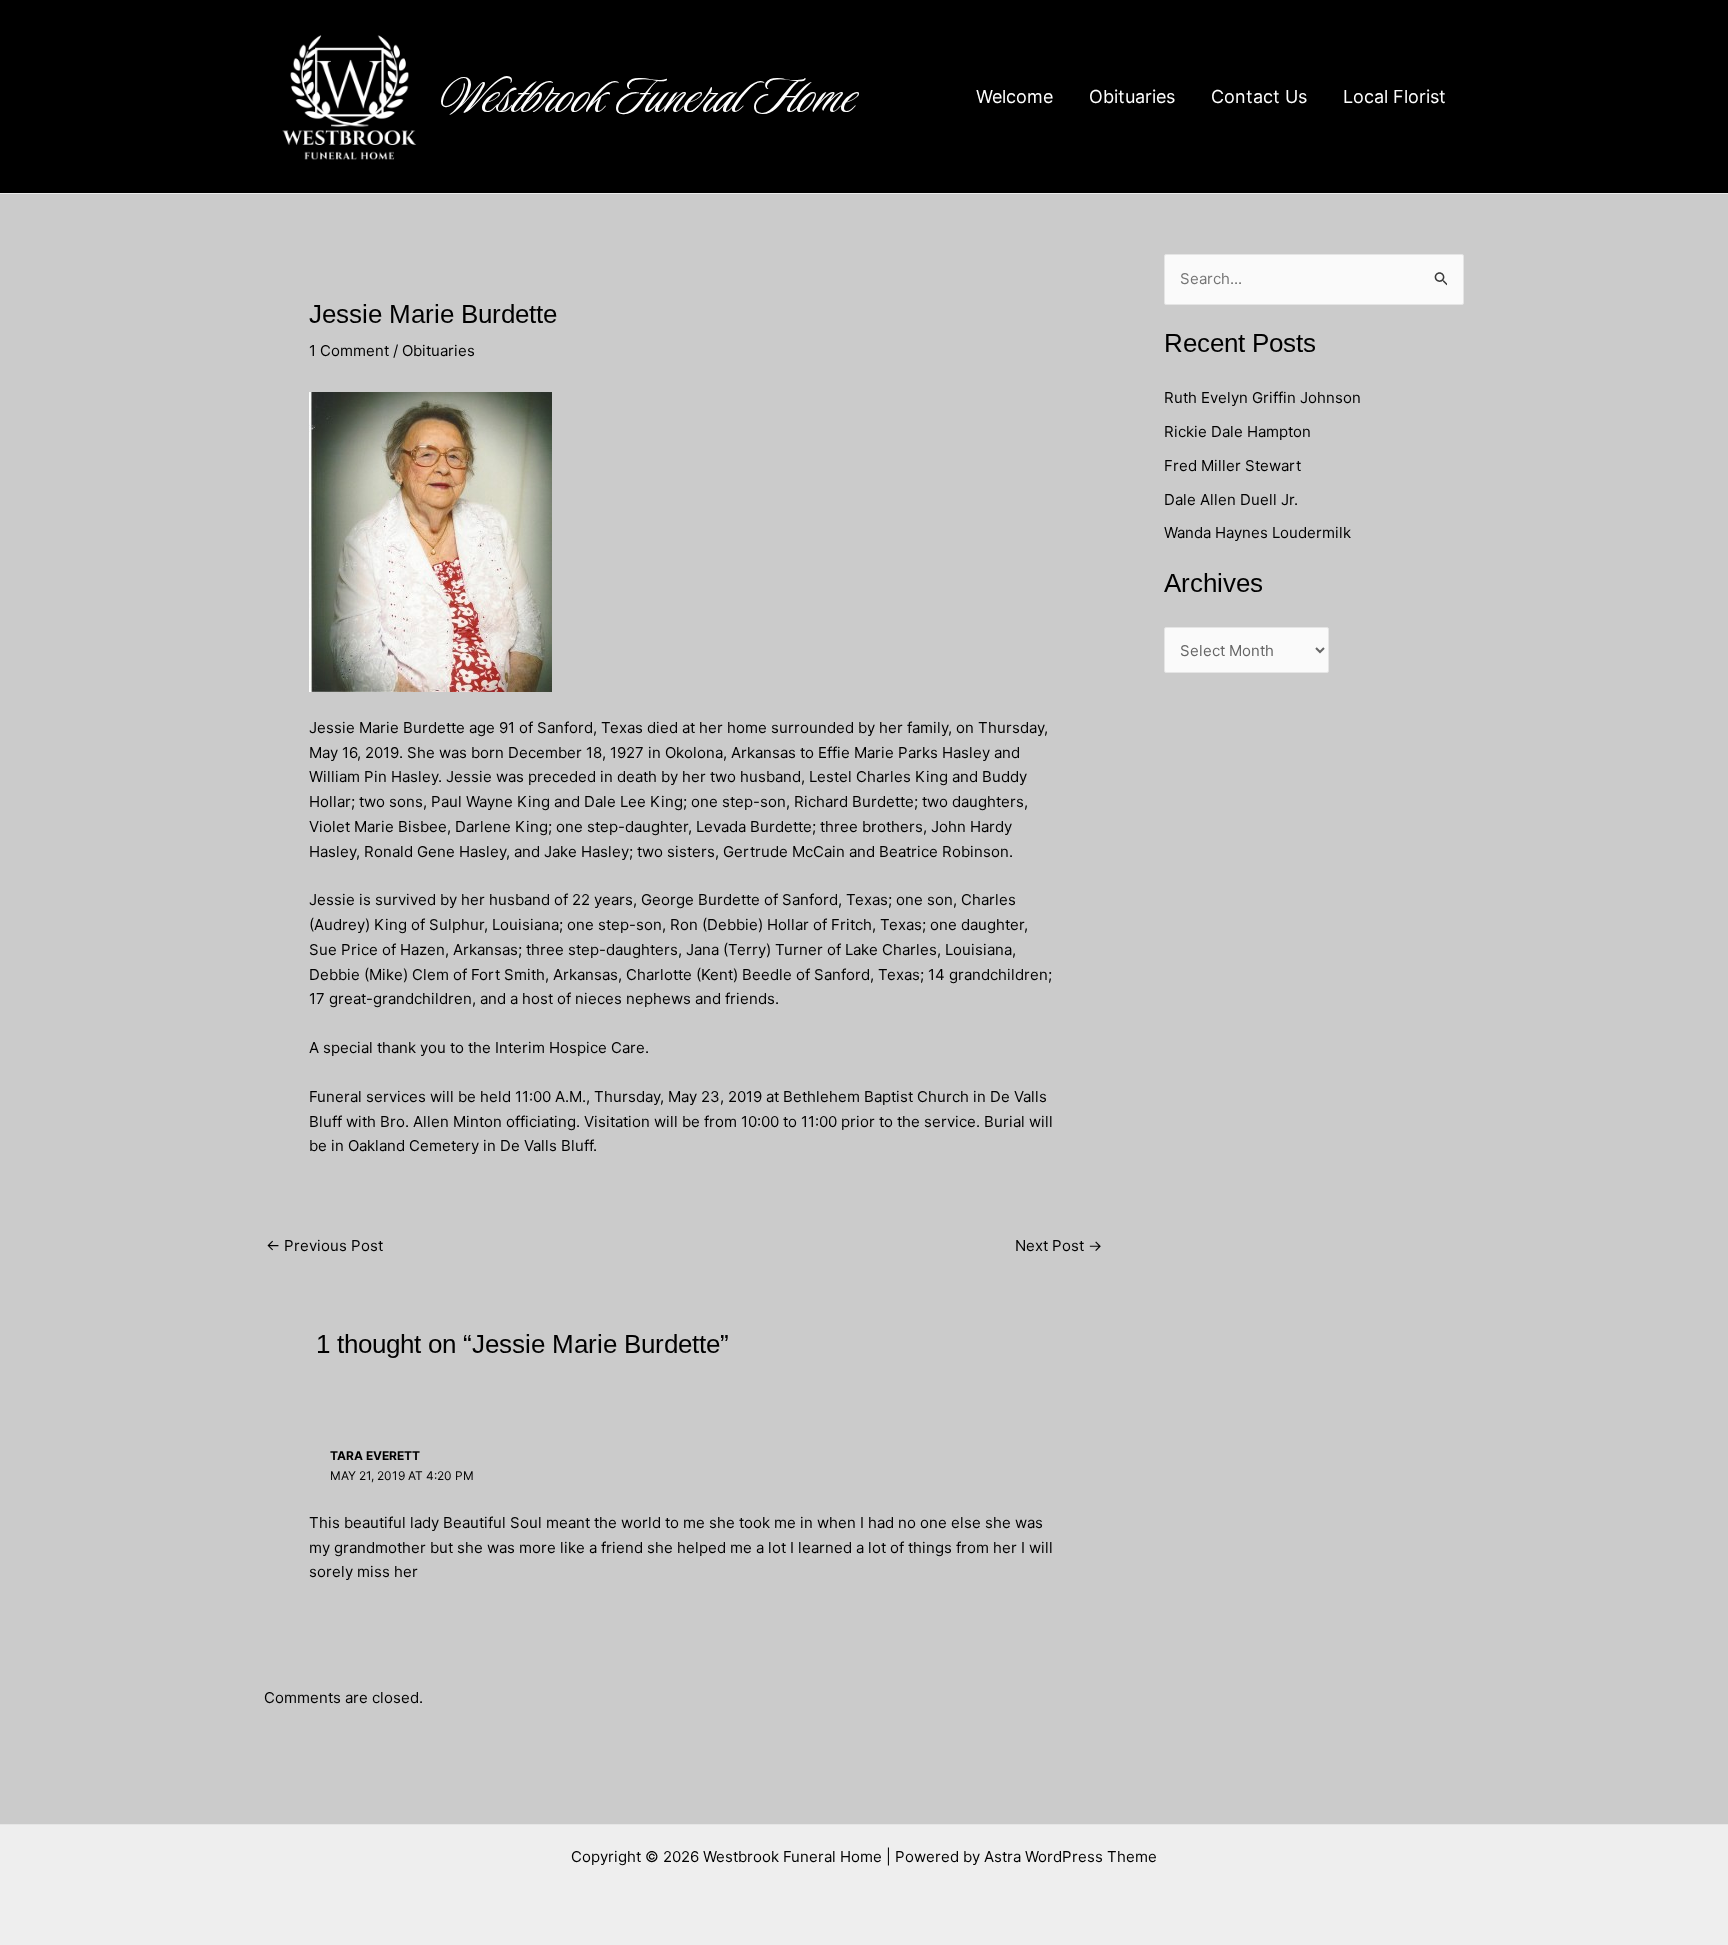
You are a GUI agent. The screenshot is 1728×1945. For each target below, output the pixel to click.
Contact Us (1259, 96)
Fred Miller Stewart (1232, 465)
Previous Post (324, 1245)
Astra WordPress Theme (1070, 1856)
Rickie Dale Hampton (1239, 431)
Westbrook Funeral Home (649, 97)
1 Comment (349, 350)
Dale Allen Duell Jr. (1231, 499)
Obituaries (1132, 96)
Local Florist (1394, 96)
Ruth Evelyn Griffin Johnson (1262, 397)
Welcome (1014, 96)
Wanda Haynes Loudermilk (1257, 532)
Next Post (1058, 1245)
